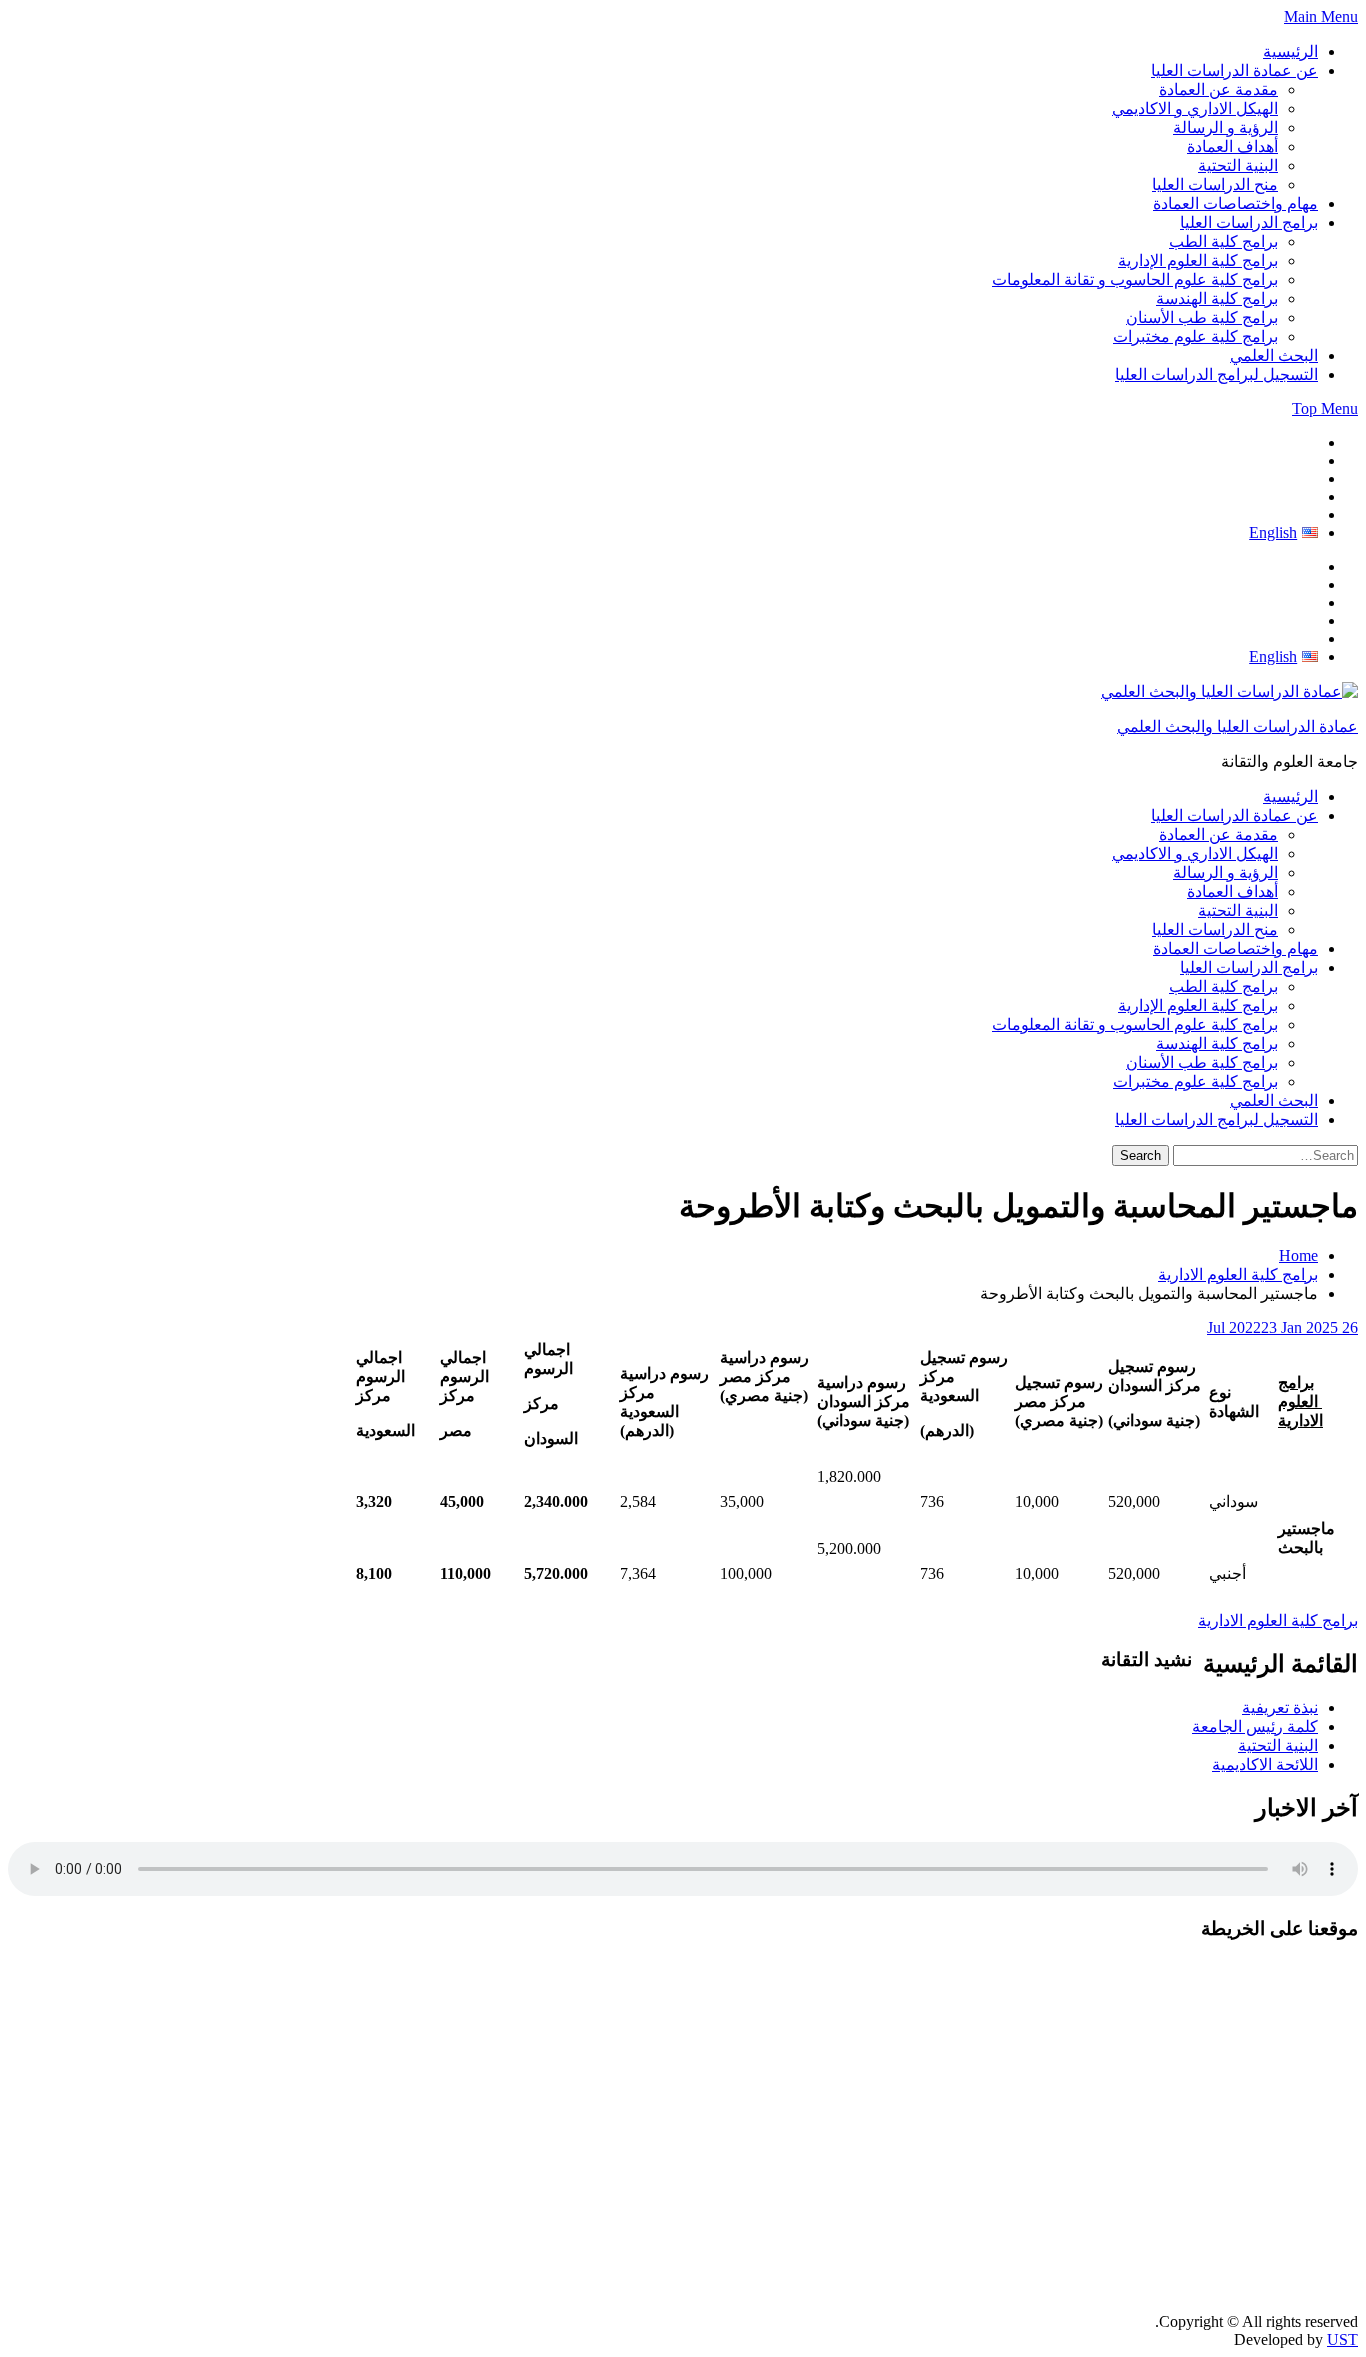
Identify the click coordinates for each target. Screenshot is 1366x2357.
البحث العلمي (1274, 355)
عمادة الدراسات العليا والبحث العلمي (1237, 726)
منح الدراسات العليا (1215, 184)
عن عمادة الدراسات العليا (1234, 70)
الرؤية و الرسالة (1225, 127)
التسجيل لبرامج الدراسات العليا (1216, 374)
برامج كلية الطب (1223, 241)
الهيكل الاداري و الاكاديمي (1195, 108)
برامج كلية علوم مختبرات (1195, 336)
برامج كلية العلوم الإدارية (1198, 260)
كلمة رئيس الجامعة (1255, 1726)
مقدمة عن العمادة (1218, 89)
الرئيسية (1290, 51)
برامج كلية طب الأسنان (1202, 317)
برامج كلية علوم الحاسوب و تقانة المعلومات (1135, 279)
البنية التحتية (1238, 165)
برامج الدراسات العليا (1249, 222)
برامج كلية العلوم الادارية (1278, 1620)
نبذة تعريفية (1280, 1707)
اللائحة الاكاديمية (1265, 1764)
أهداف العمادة (1232, 146)
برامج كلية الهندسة (1217, 298)
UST (1342, 2339)
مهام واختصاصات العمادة (1235, 203)
